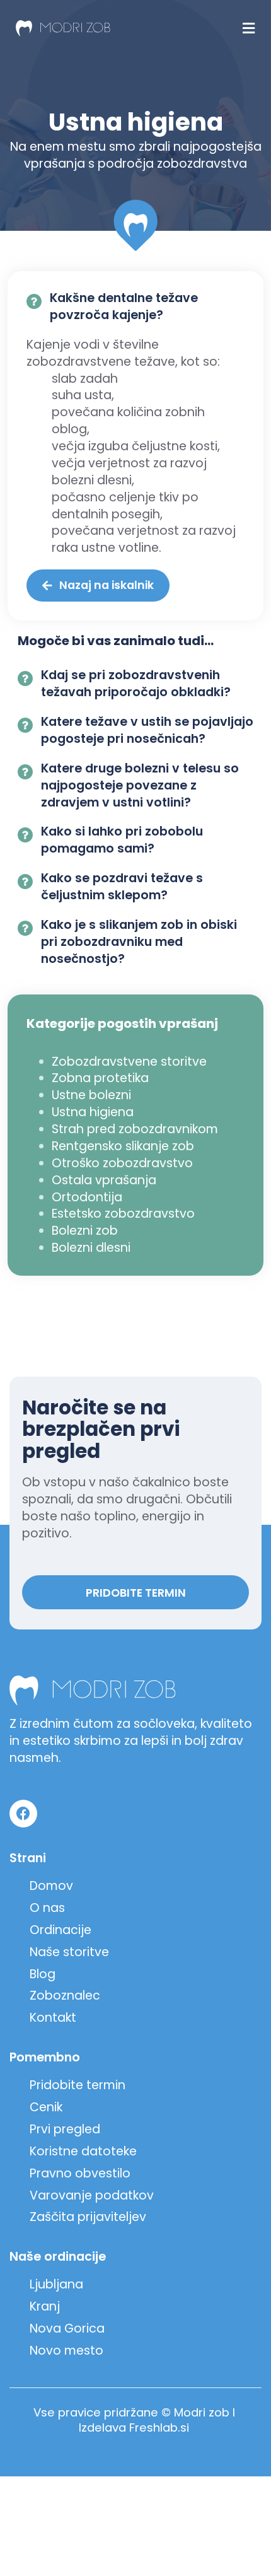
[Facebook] (23, 1814)
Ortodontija (87, 1197)
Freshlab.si (159, 2427)
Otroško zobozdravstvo (122, 1163)
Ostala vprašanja (104, 1180)
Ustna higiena (93, 1112)
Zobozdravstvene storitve (129, 1062)
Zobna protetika (100, 1078)
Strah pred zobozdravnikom (135, 1129)
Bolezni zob (85, 1231)
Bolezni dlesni (91, 1248)
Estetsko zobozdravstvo (123, 1214)
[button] (248, 28)
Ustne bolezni (91, 1095)
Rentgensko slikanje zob (123, 1146)
